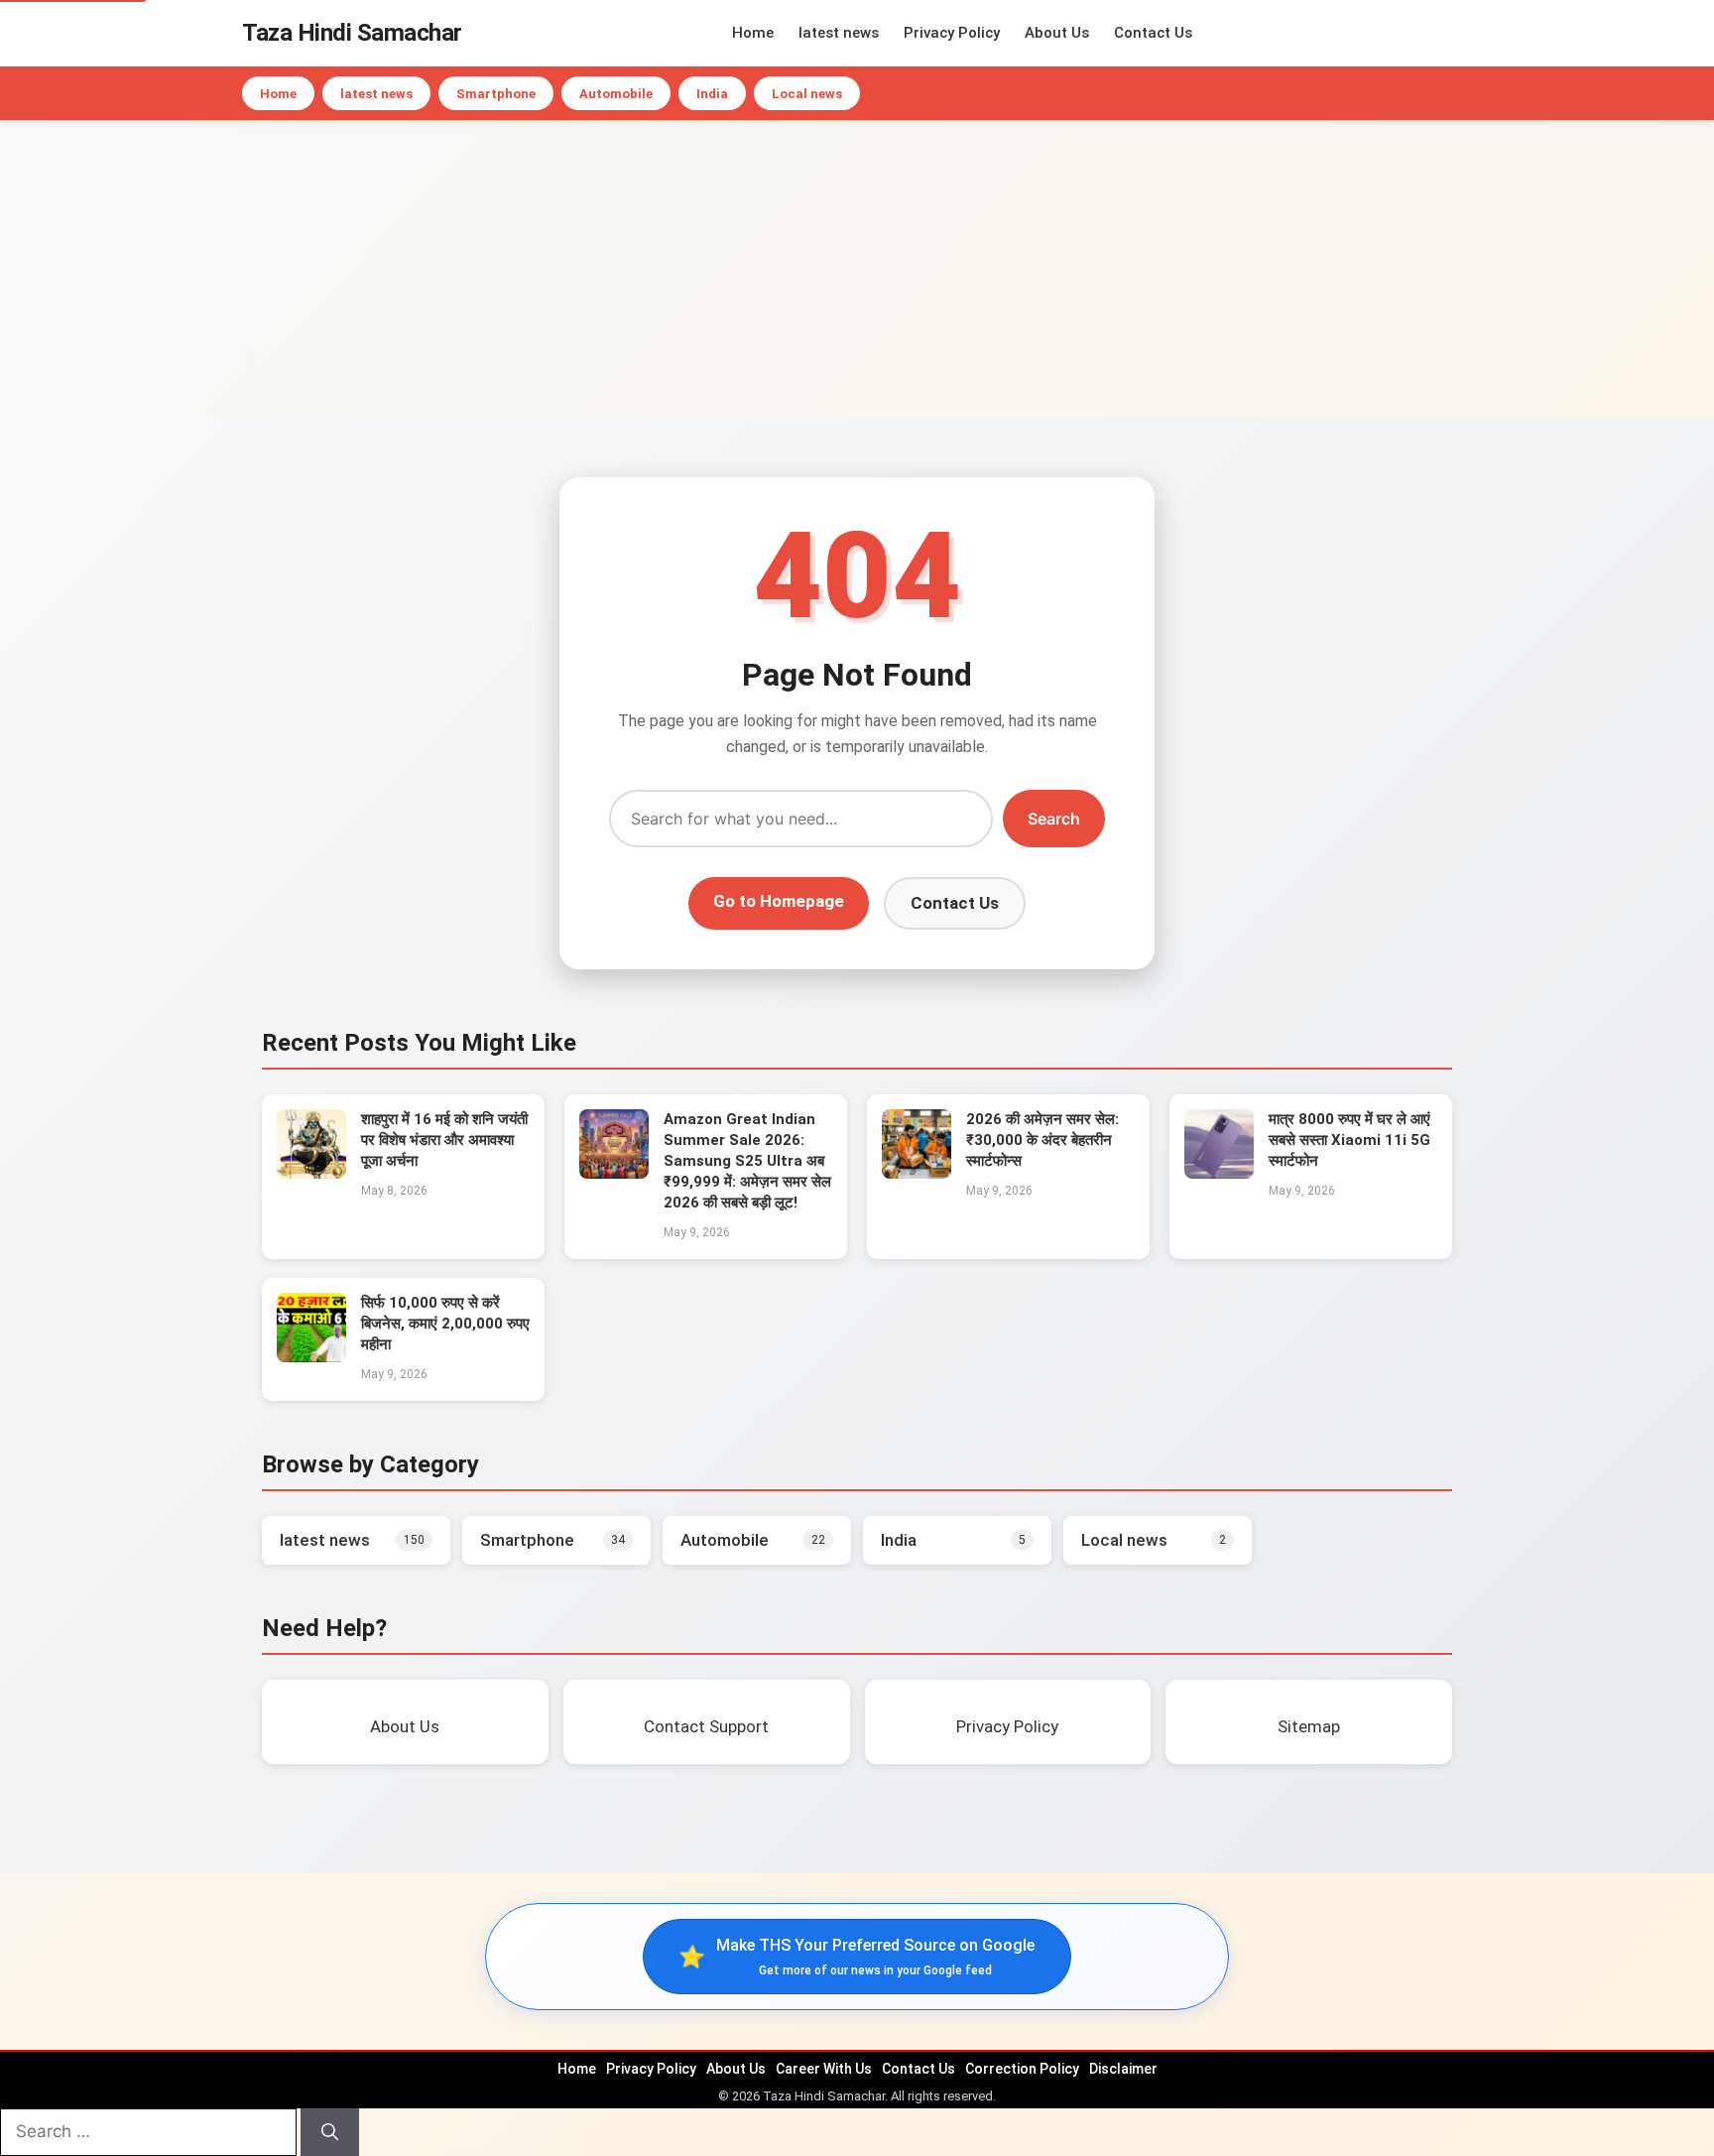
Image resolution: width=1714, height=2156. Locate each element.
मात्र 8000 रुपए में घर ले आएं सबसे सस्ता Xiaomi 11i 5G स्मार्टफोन (1349, 1140)
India (712, 94)
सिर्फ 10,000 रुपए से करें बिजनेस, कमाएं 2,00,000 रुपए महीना (445, 1324)
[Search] (330, 2132)
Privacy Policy (952, 33)
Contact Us (1153, 33)
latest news (839, 33)
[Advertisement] (857, 269)
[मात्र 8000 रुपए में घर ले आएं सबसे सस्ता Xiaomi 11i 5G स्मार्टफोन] (1219, 1173)
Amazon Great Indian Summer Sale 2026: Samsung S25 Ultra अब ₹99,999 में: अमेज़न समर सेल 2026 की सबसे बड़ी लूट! (747, 1161)
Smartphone (496, 94)
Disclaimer (1123, 2069)
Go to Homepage (779, 901)
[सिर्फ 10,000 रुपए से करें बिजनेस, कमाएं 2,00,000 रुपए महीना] (311, 1356)
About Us (1057, 33)
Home (753, 33)
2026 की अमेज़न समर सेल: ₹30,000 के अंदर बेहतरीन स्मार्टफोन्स (1042, 1140)
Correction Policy (1022, 2069)
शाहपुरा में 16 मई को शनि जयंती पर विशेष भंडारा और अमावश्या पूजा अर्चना (444, 1140)
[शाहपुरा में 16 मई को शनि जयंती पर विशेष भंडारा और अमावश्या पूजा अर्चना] (311, 1173)
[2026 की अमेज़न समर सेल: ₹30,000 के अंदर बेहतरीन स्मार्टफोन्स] (917, 1173)
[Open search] (1467, 33)
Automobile (616, 94)
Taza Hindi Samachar (352, 33)
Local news (807, 94)
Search (1054, 819)
